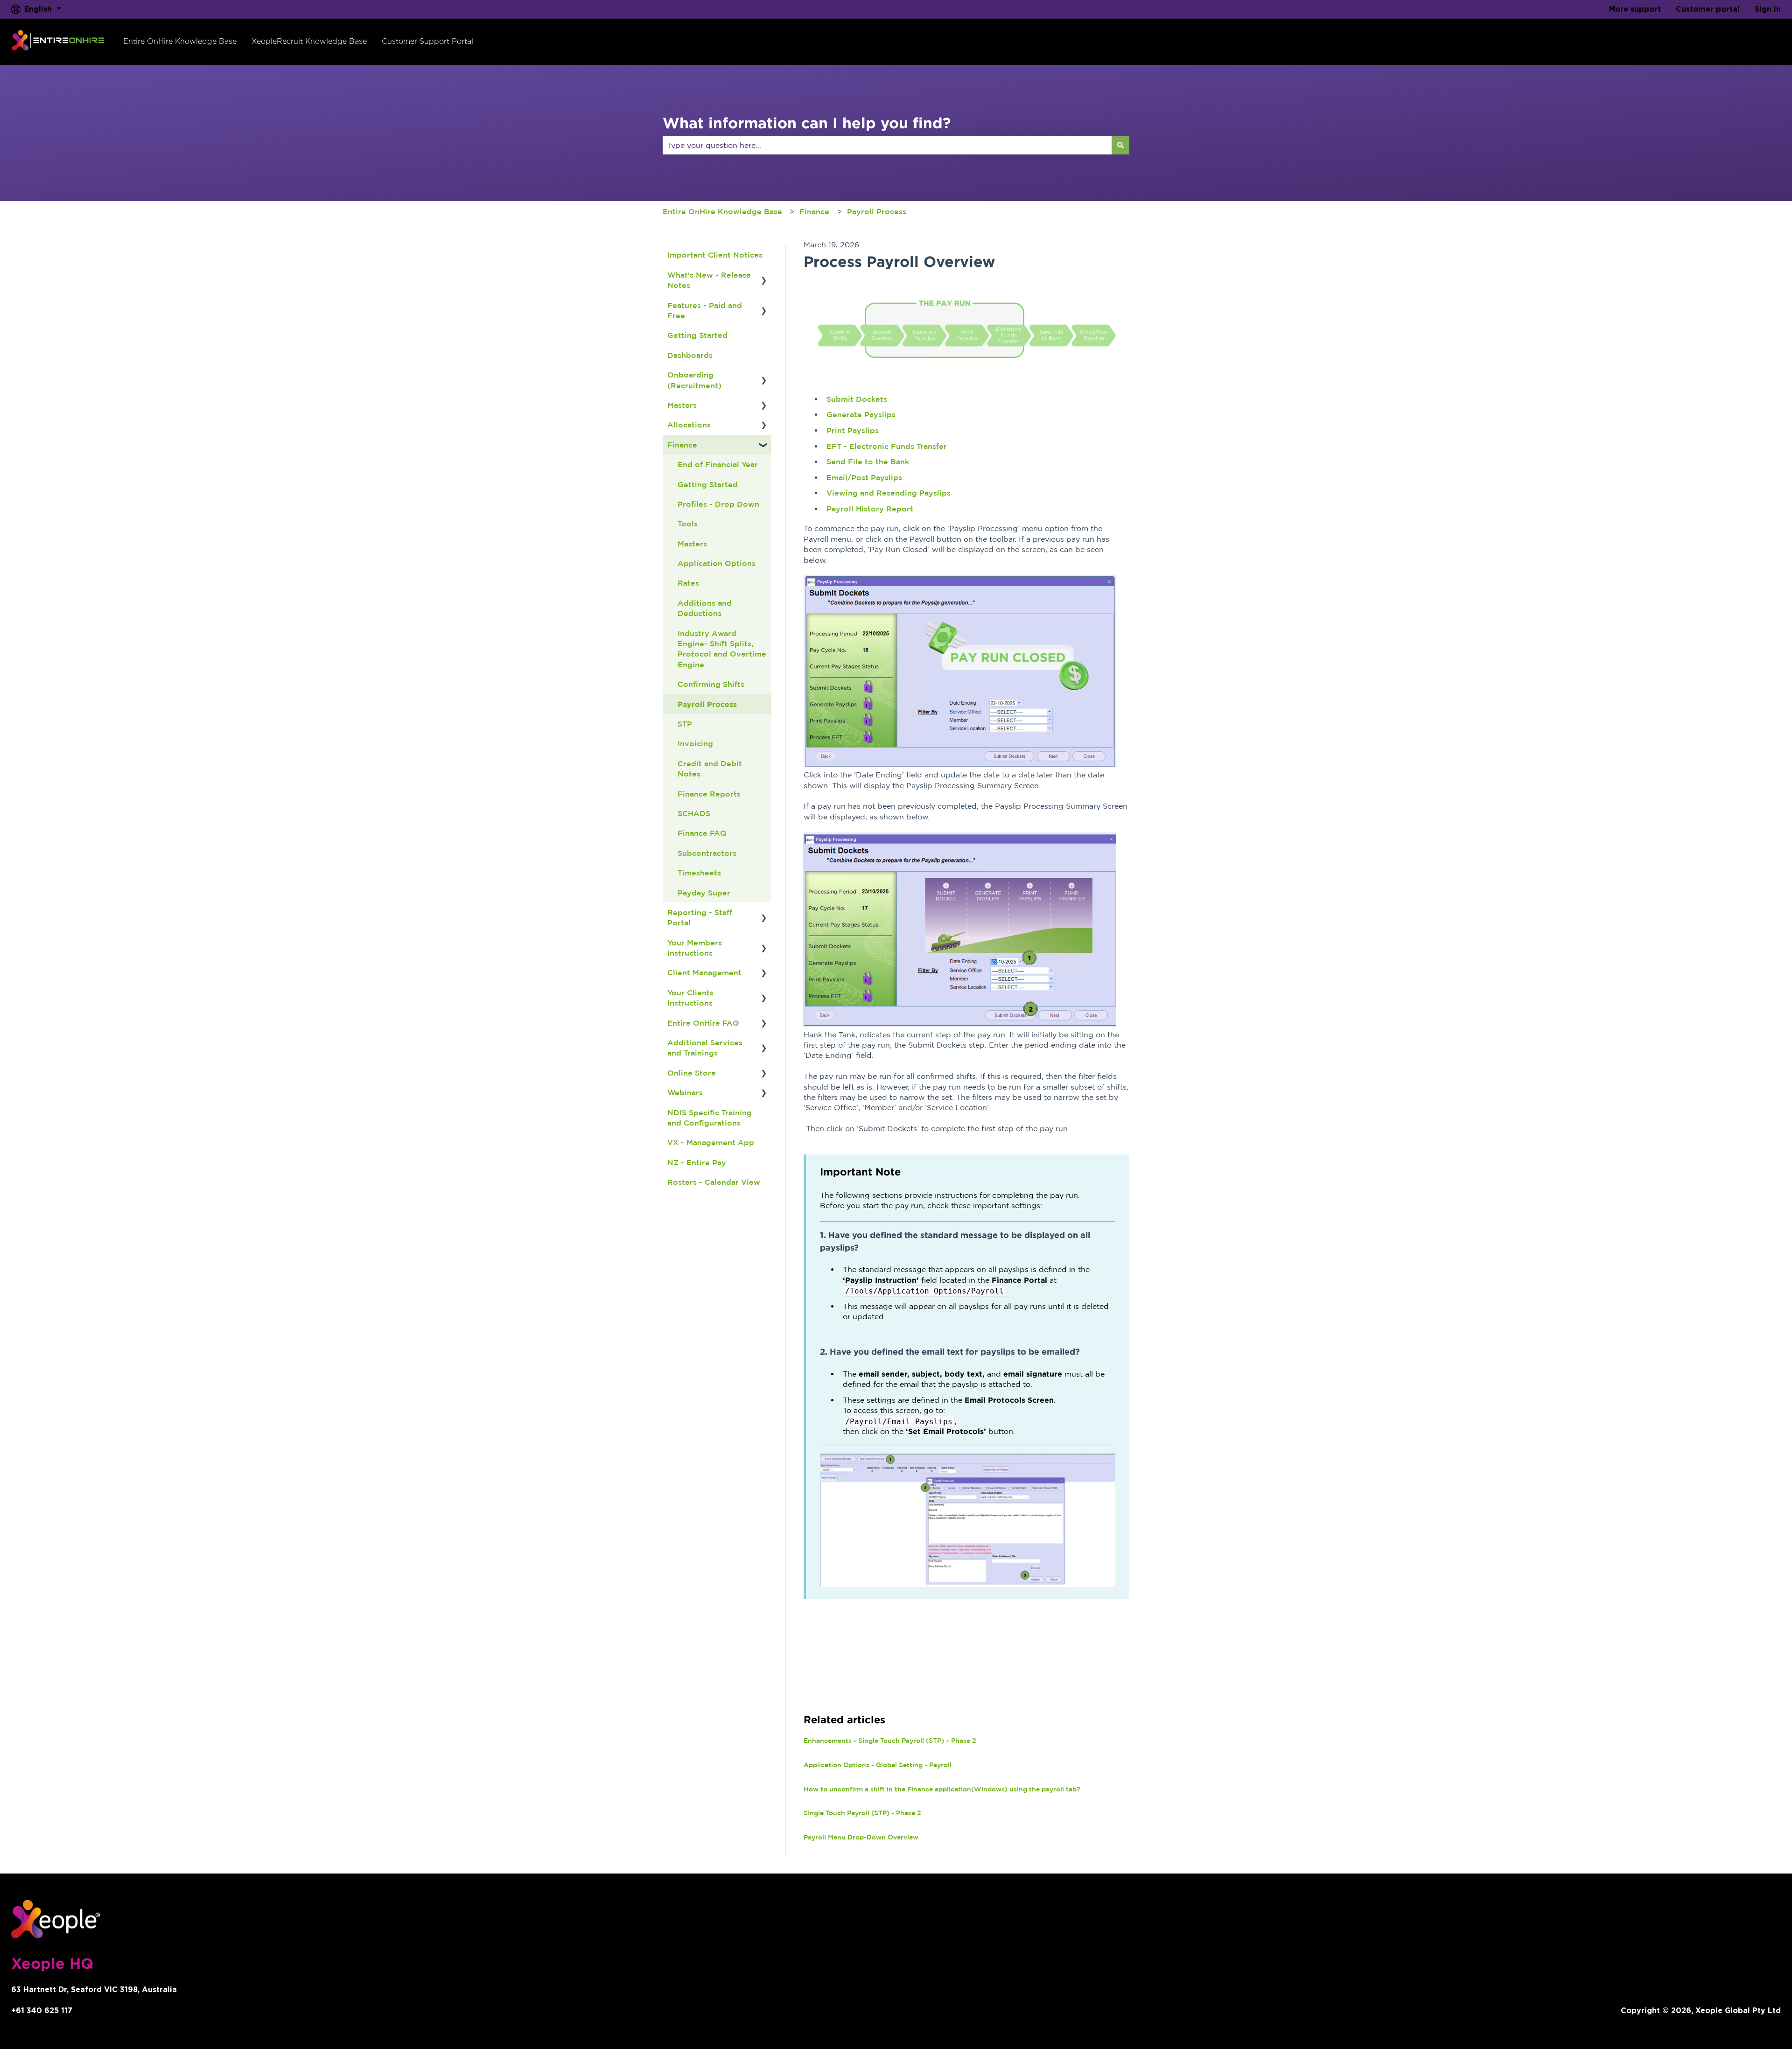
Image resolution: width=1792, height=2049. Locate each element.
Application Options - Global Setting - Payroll (878, 1765)
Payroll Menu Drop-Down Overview (861, 1837)
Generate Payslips (861, 414)
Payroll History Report (870, 509)
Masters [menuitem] (682, 405)
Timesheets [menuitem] (699, 873)
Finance (814, 211)
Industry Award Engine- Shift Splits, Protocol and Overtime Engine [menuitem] (722, 649)
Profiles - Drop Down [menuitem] (718, 504)
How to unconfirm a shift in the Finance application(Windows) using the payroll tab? (942, 1789)
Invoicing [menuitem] (695, 743)
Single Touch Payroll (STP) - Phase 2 (862, 1813)
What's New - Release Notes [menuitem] (709, 280)
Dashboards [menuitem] (690, 355)
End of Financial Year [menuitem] (718, 464)
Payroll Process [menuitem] (707, 704)
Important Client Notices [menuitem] (715, 255)
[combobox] (887, 145)
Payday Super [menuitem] (704, 893)
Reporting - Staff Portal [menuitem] (700, 917)
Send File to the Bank (868, 462)
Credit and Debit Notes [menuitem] (710, 769)
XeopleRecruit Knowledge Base (309, 41)
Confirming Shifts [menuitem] (711, 684)
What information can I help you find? (807, 123)
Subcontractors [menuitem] (707, 853)
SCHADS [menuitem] (694, 813)
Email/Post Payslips (864, 477)
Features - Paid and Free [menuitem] (705, 310)
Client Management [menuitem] (704, 972)
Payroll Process (877, 211)
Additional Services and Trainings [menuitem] (705, 1048)
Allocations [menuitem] (689, 425)
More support (1635, 9)
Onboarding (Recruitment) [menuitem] (694, 380)
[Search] (1120, 145)
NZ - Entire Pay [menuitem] (697, 1162)
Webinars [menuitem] (685, 1092)
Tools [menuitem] (688, 524)
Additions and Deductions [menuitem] (705, 608)
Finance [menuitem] (682, 445)
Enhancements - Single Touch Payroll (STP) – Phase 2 (890, 1741)
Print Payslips (853, 430)
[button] (764, 276)
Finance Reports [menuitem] (709, 794)
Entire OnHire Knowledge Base (180, 41)
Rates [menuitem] (688, 583)
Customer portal (1708, 9)
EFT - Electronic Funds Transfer (887, 446)
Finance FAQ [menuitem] (702, 833)
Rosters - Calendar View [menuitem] (714, 1182)
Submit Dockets (857, 399)
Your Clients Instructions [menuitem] (690, 998)
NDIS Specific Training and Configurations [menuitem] (710, 1118)
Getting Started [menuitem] (697, 335)
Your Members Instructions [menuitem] (695, 948)
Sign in (1768, 9)
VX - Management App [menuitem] (711, 1142)
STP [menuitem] (685, 724)
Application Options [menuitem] (717, 563)
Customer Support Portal (427, 41)
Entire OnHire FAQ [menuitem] (703, 1023)
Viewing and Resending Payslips (889, 493)
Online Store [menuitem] (692, 1073)
